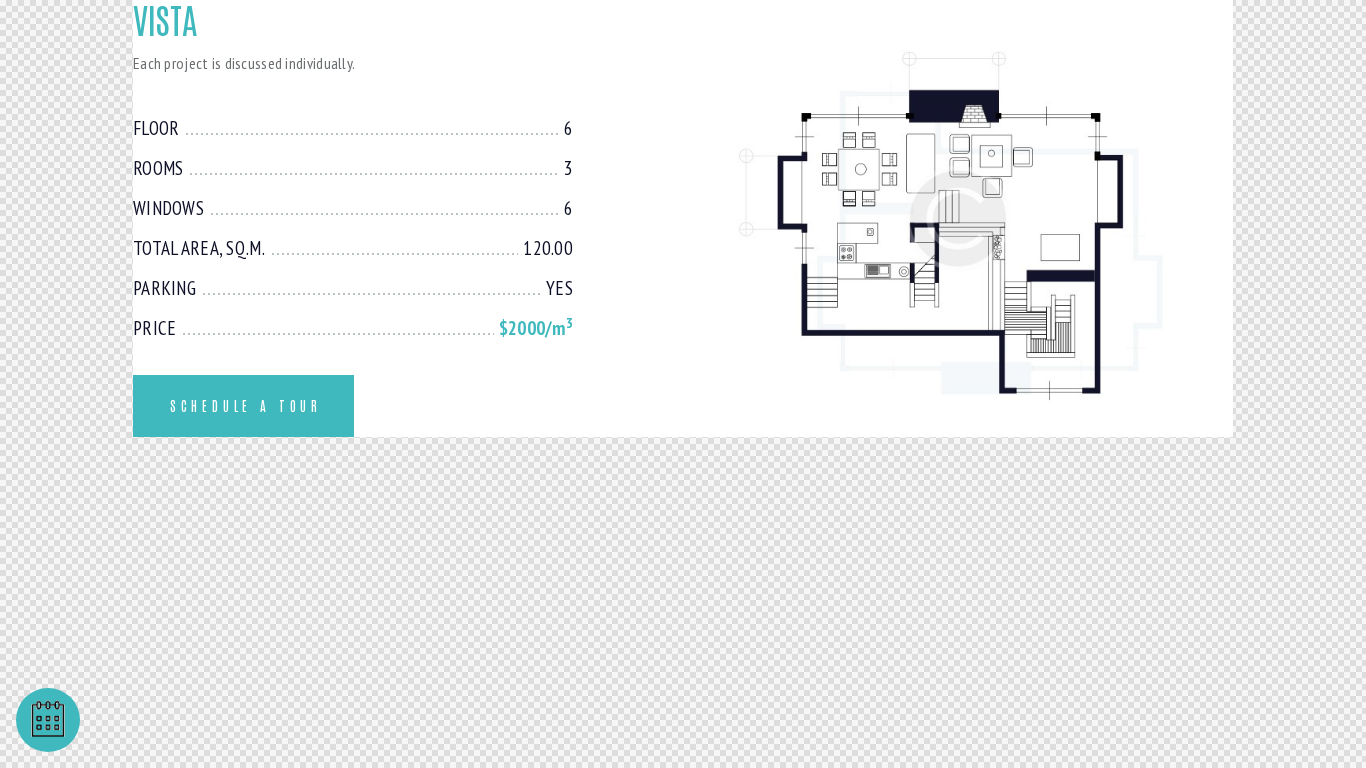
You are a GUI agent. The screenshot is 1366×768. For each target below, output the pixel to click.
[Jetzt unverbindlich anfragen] (48, 720)
